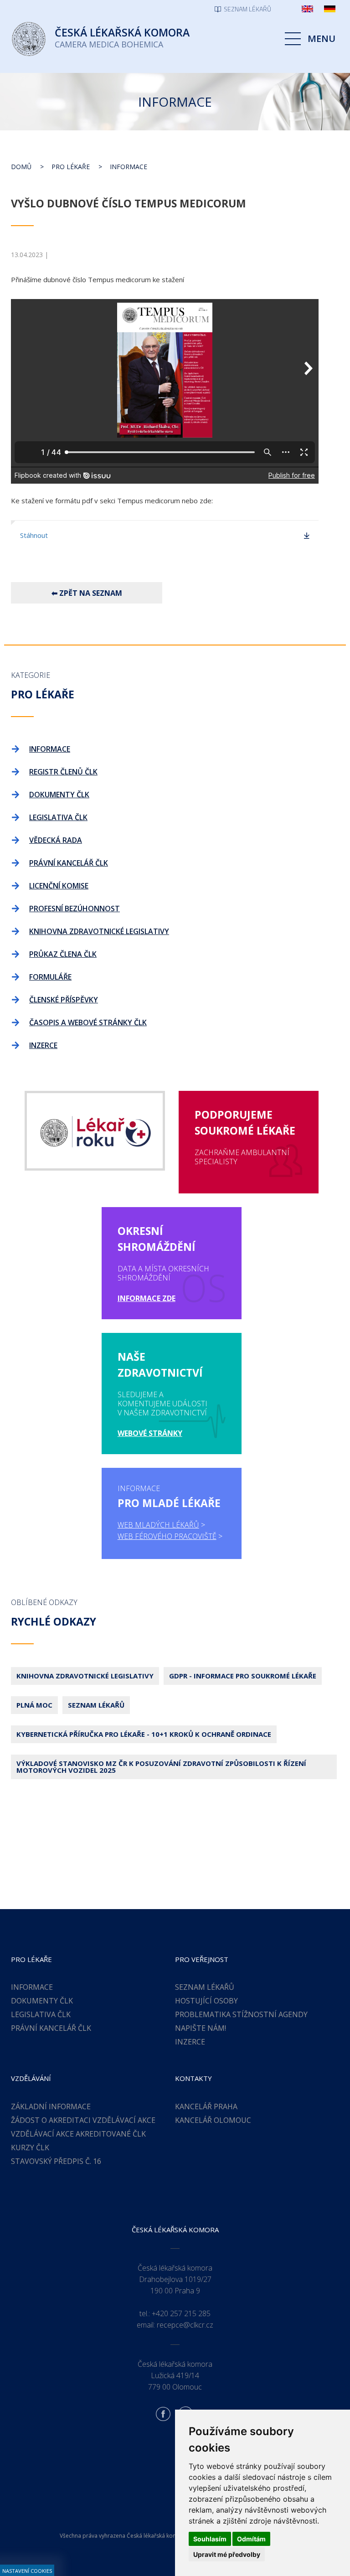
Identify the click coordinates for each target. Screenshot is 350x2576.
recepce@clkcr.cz (185, 2325)
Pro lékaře (71, 167)
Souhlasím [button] (210, 2539)
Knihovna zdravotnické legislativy (85, 1676)
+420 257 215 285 (181, 2313)
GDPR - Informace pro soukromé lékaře (243, 1676)
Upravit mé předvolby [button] (227, 2554)
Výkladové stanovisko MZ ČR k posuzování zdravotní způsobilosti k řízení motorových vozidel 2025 (161, 1767)
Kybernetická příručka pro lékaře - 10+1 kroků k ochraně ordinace (144, 1734)
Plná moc (34, 1705)
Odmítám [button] (251, 2539)
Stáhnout (34, 535)
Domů (21, 167)
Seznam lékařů (96, 1705)
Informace (129, 167)
